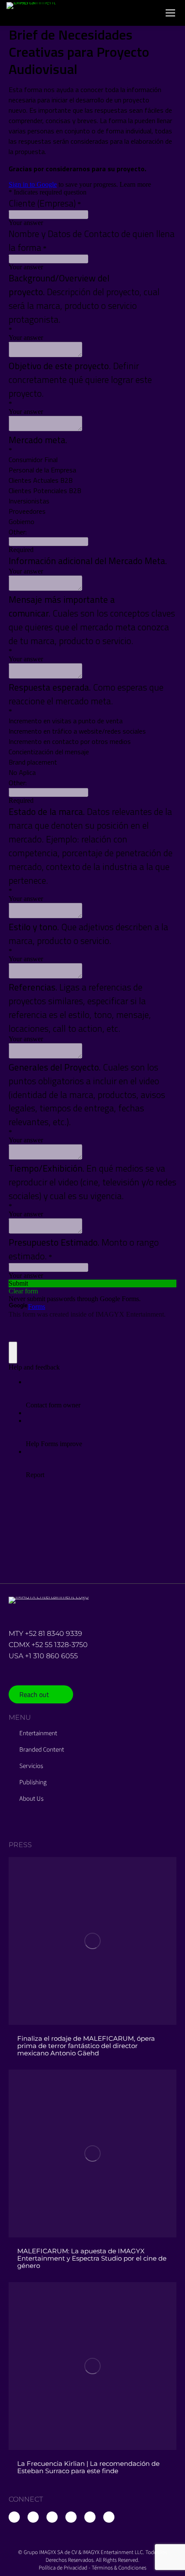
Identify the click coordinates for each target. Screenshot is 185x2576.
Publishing (33, 1783)
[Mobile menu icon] (170, 13)
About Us (31, 1799)
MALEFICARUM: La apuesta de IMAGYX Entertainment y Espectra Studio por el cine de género (92, 2258)
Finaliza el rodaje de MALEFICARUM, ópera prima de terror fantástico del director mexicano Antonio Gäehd (86, 2046)
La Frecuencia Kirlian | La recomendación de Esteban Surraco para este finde (88, 2467)
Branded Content (42, 1750)
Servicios (31, 1766)
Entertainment (38, 1734)
